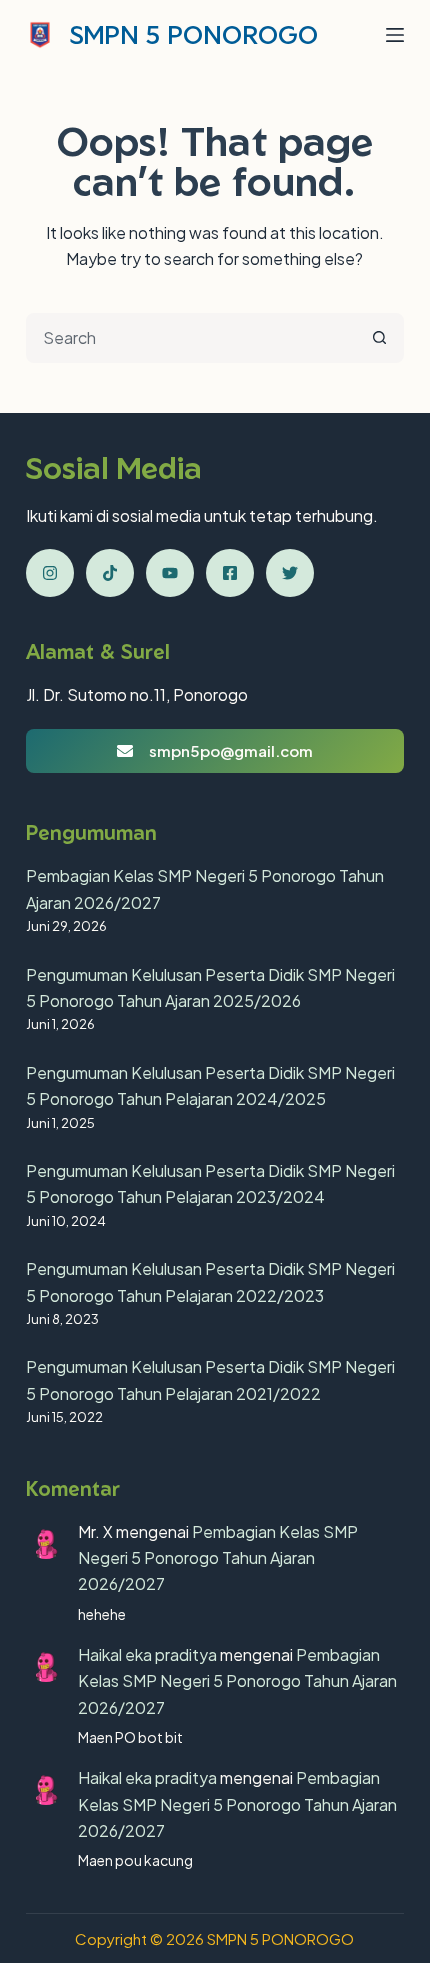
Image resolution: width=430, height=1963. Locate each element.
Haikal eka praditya (147, 1654)
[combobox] (192, 338)
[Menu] (395, 35)
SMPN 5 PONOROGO (194, 34)
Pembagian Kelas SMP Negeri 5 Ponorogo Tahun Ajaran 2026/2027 (218, 1558)
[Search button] (379, 338)
